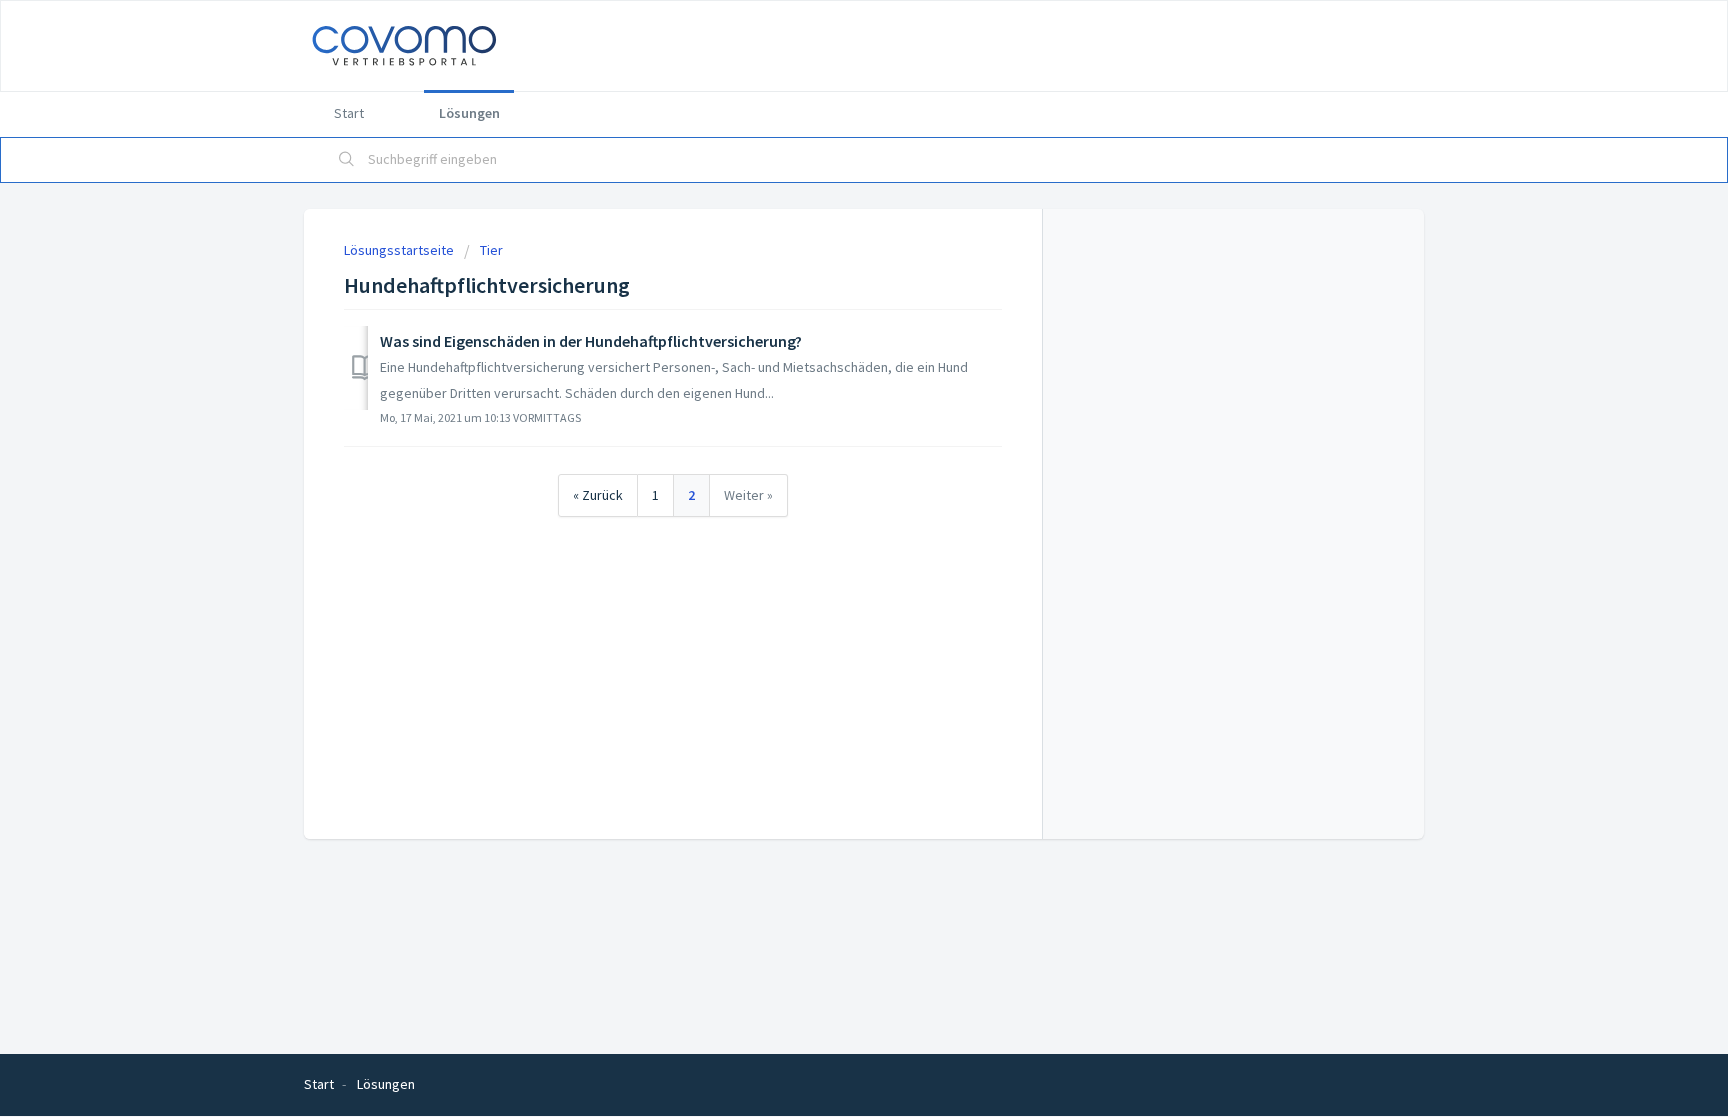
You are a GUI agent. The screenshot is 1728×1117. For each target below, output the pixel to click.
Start (349, 113)
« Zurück (598, 495)
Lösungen (469, 113)
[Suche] (347, 160)
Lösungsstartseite (400, 250)
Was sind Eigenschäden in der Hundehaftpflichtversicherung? (591, 341)
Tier (491, 250)
